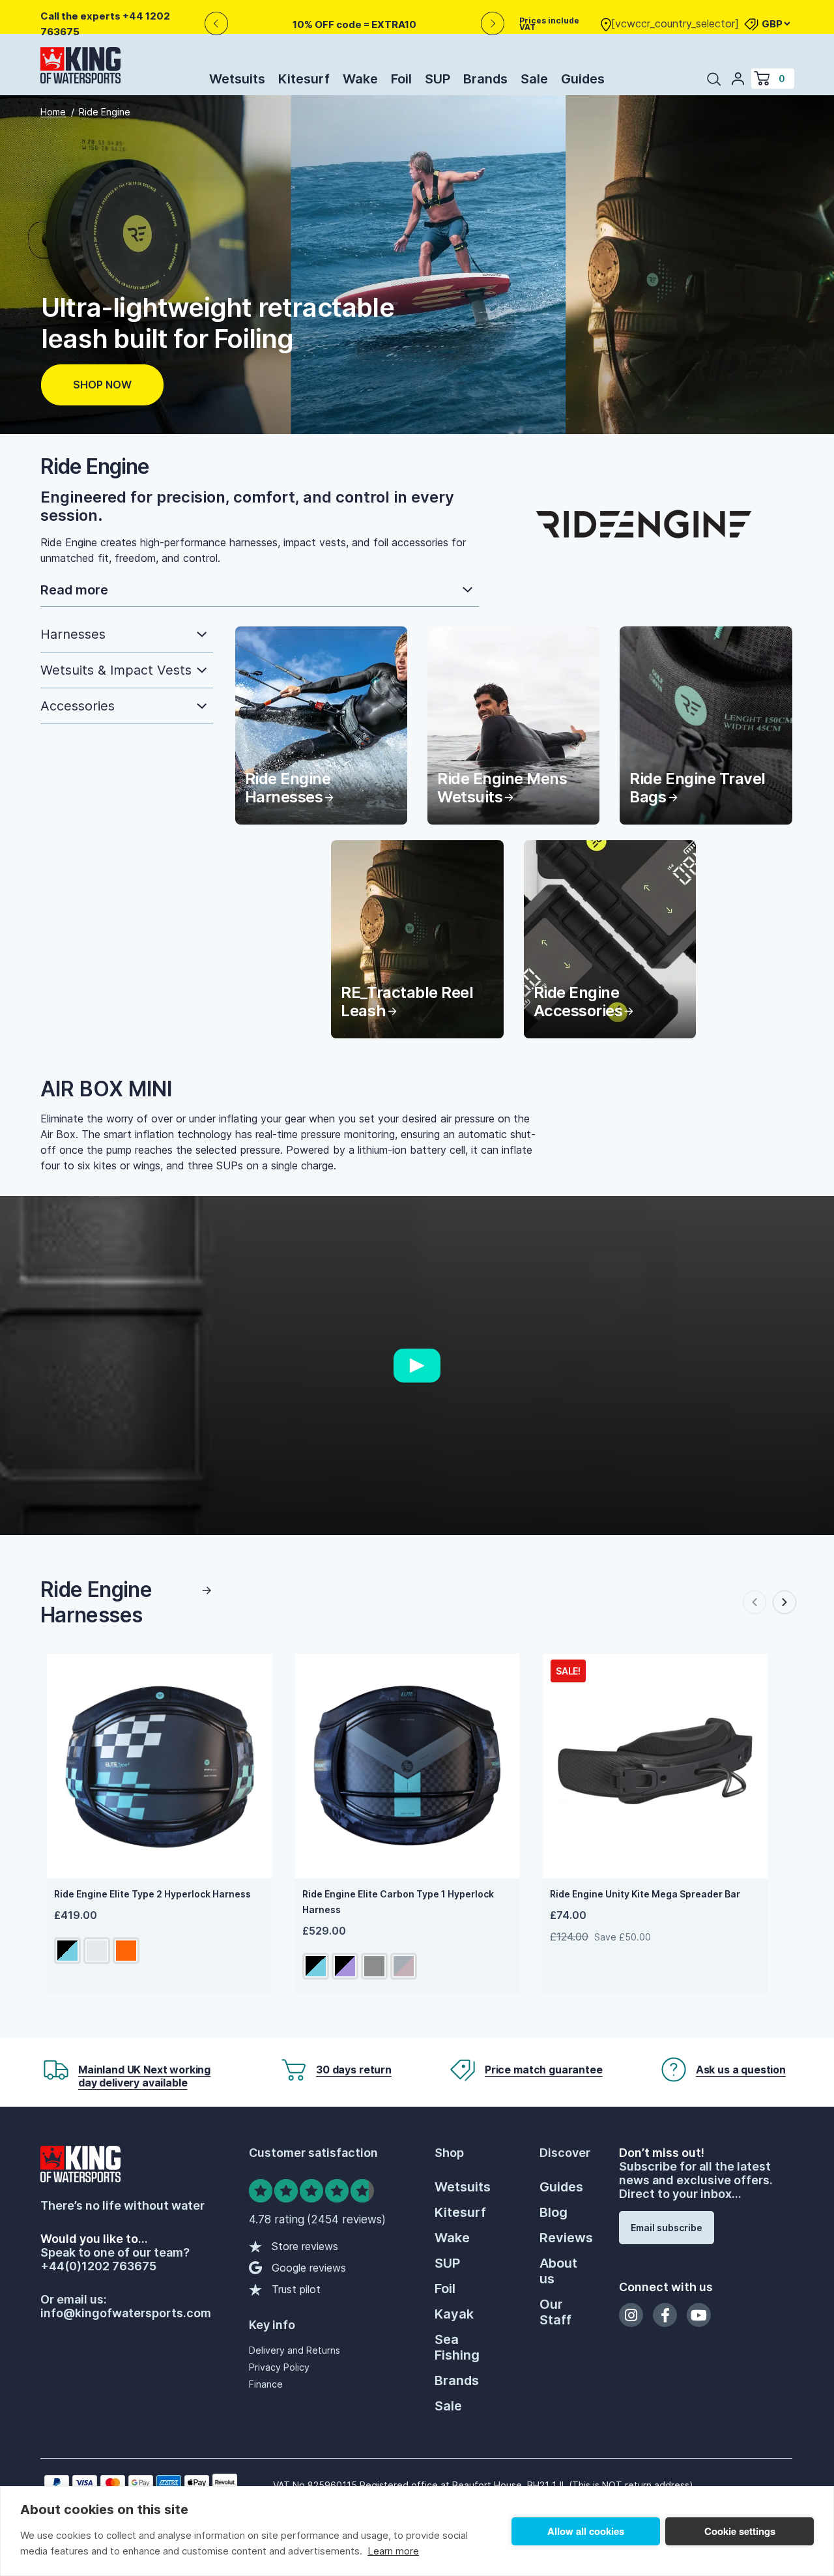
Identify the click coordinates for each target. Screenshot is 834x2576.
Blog (554, 2212)
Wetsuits (237, 79)
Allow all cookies (586, 2531)
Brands (485, 79)
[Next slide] (784, 1602)
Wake (360, 79)
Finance (266, 2384)
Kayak (454, 2314)
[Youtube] (699, 2315)
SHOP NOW (102, 385)
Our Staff (555, 2312)
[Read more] (260, 591)
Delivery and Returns (295, 2350)
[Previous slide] (755, 1602)
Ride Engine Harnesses (96, 1602)
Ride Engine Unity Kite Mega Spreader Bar (645, 1894)
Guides (583, 79)
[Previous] (216, 24)
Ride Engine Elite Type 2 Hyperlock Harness (152, 1894)
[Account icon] (738, 78)
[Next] (493, 24)
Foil (401, 79)
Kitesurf (304, 79)
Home (53, 112)
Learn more (393, 2551)
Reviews (566, 2238)
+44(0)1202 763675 (98, 2266)
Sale (534, 79)
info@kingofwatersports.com (126, 2313)
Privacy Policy (279, 2367)
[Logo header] (80, 68)
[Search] (714, 79)
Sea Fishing (457, 2347)
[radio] (67, 1951)
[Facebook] (665, 2315)
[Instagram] (631, 2315)
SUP (438, 79)
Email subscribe (667, 2228)
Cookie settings (740, 2531)
